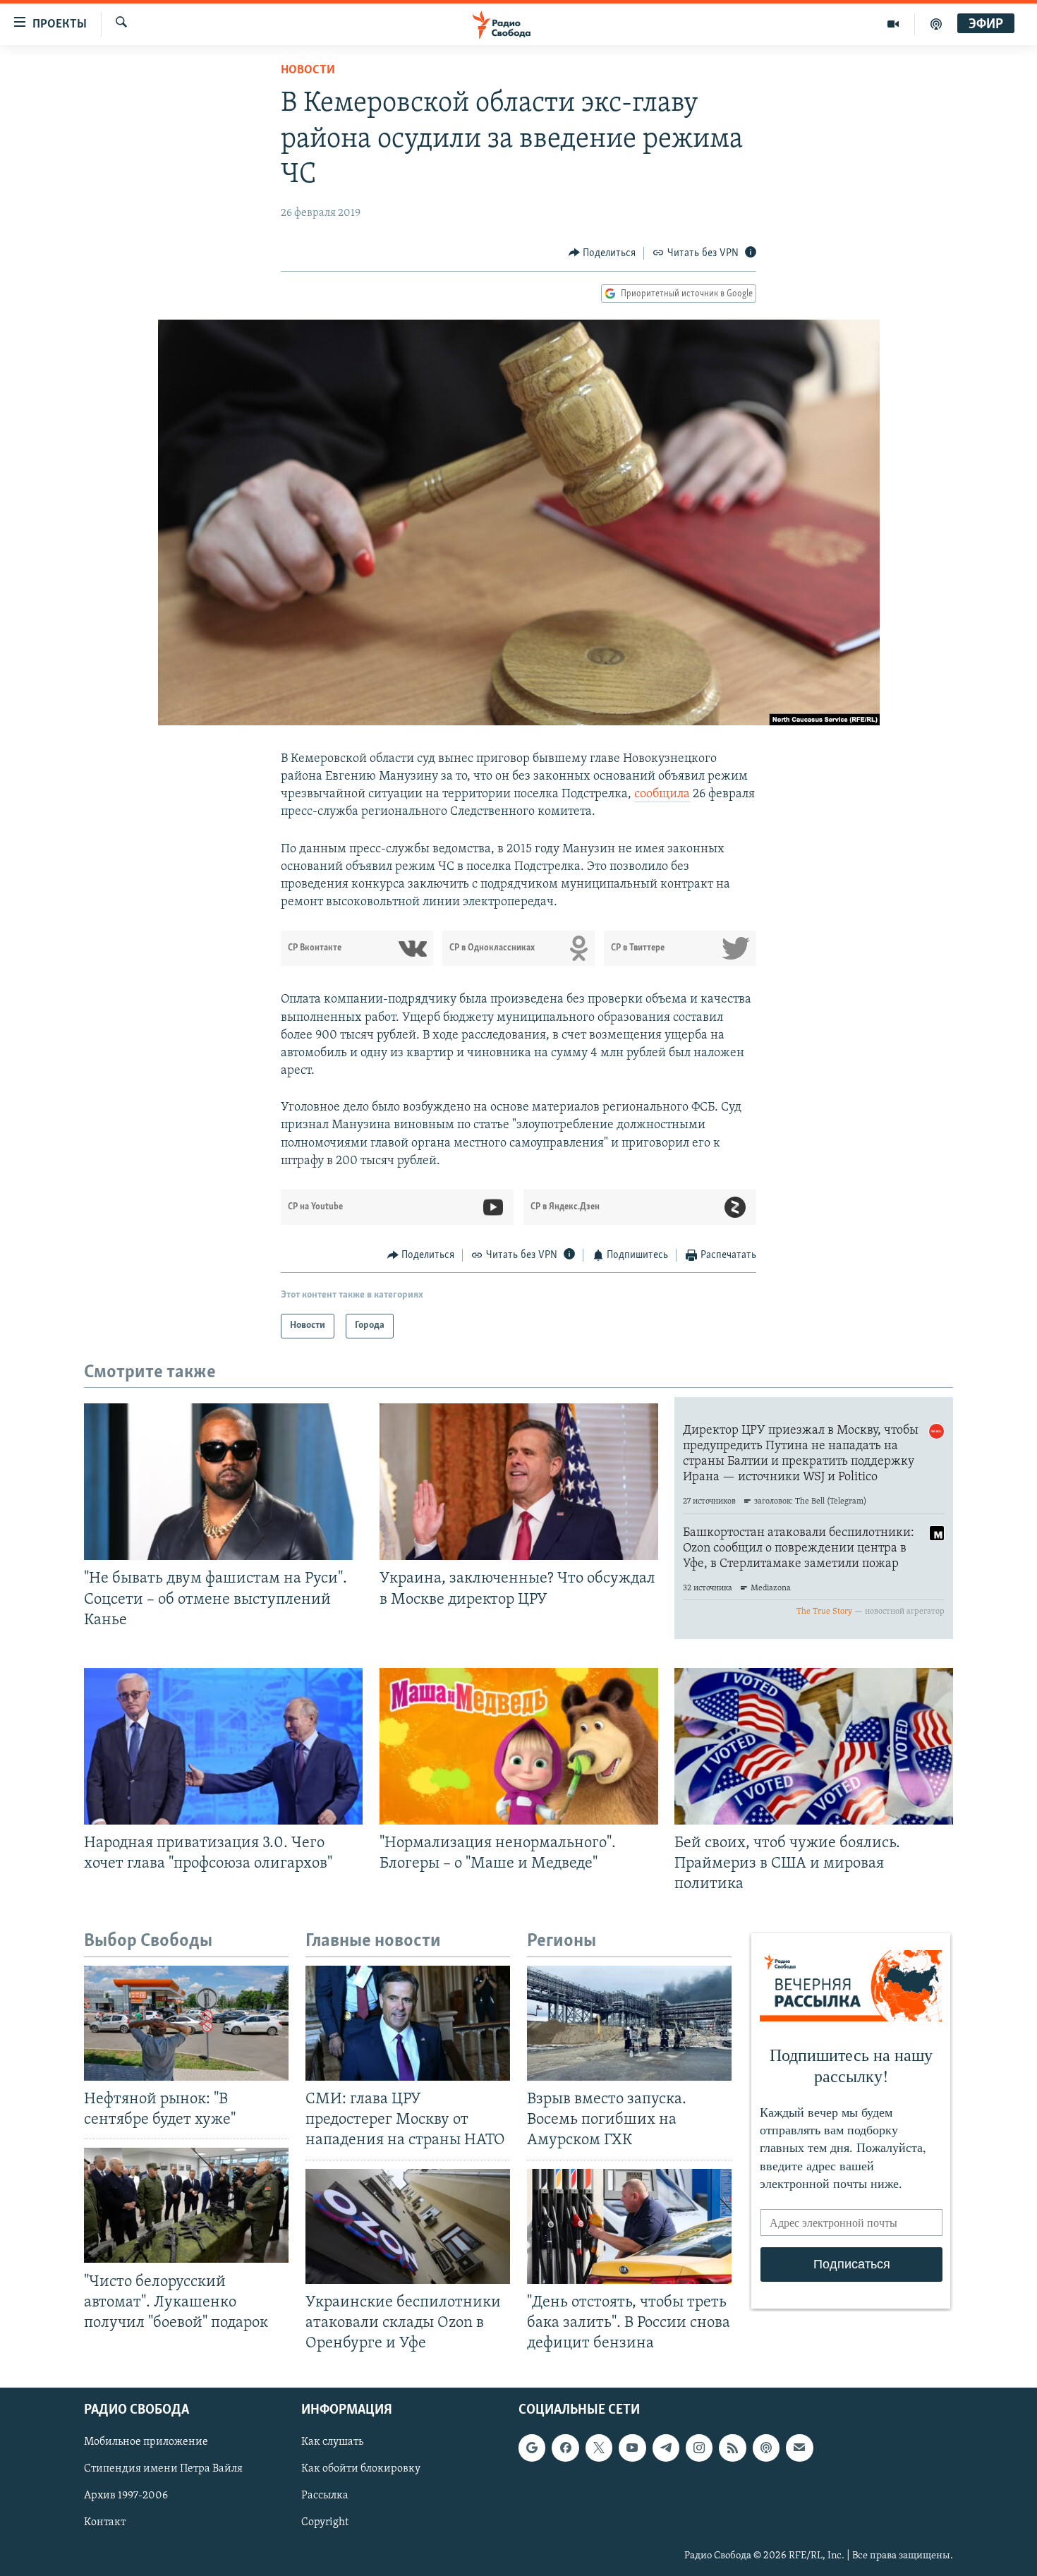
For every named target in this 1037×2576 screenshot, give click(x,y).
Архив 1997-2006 (126, 2496)
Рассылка (325, 2496)
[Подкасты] (766, 2448)
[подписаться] (799, 2448)
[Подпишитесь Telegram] (666, 2448)
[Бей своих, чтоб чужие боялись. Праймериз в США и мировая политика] (814, 1746)
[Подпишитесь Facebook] (565, 2448)
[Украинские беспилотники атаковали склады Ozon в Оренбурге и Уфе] (408, 2226)
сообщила (662, 794)
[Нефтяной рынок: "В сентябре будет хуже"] (186, 2023)
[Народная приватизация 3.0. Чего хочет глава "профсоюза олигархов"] (223, 1746)
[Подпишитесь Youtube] (632, 2448)
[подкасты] (936, 24)
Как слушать (332, 2442)
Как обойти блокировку (361, 2469)
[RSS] (732, 2448)
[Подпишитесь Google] (532, 2448)
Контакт (105, 2523)
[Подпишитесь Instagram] (699, 2448)
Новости (308, 71)
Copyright (325, 2523)
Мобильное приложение (146, 2442)
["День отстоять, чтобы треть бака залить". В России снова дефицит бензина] (629, 2226)
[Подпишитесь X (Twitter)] (599, 2448)
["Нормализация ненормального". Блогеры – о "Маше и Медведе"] (519, 1746)
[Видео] (893, 24)
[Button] (602, 253)
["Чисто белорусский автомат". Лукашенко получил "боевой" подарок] (186, 2205)
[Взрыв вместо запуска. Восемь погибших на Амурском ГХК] (629, 2023)
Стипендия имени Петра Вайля (163, 2469)
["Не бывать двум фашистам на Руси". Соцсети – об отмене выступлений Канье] (223, 1482)
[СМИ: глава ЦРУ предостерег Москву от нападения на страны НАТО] (408, 2023)
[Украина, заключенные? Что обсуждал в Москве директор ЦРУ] (519, 1482)
